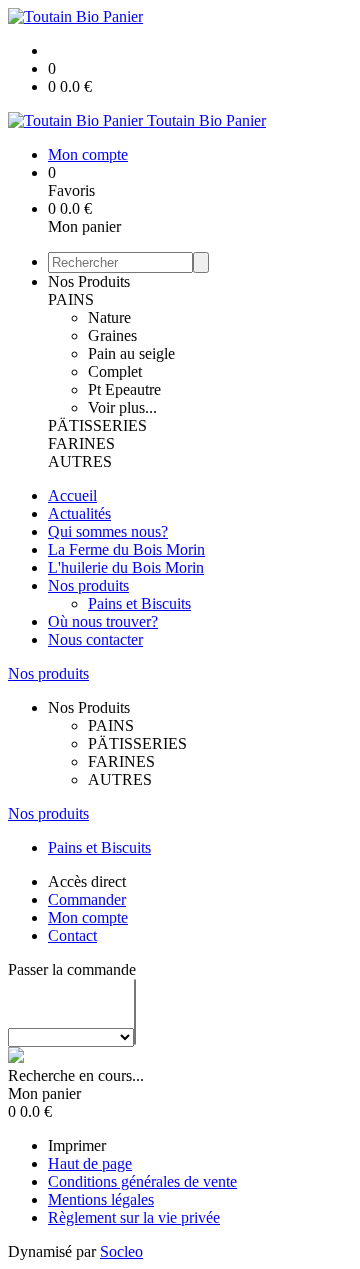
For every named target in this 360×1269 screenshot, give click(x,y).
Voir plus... (122, 407)
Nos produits (88, 585)
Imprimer (77, 1145)
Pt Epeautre (124, 389)
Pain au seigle (131, 353)
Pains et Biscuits (139, 603)
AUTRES (80, 461)
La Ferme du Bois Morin (126, 549)
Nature (109, 317)
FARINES (81, 443)
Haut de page (90, 1163)
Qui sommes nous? (108, 531)
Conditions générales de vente (142, 1181)
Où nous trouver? (103, 621)
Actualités (79, 513)
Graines (112, 335)
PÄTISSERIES (97, 425)
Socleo (121, 1251)
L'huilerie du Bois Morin (126, 567)
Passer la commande (72, 969)
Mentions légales (101, 1199)
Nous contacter (95, 639)
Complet (115, 371)
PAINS (71, 299)
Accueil (72, 495)
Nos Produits (89, 281)
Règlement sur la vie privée (134, 1217)
